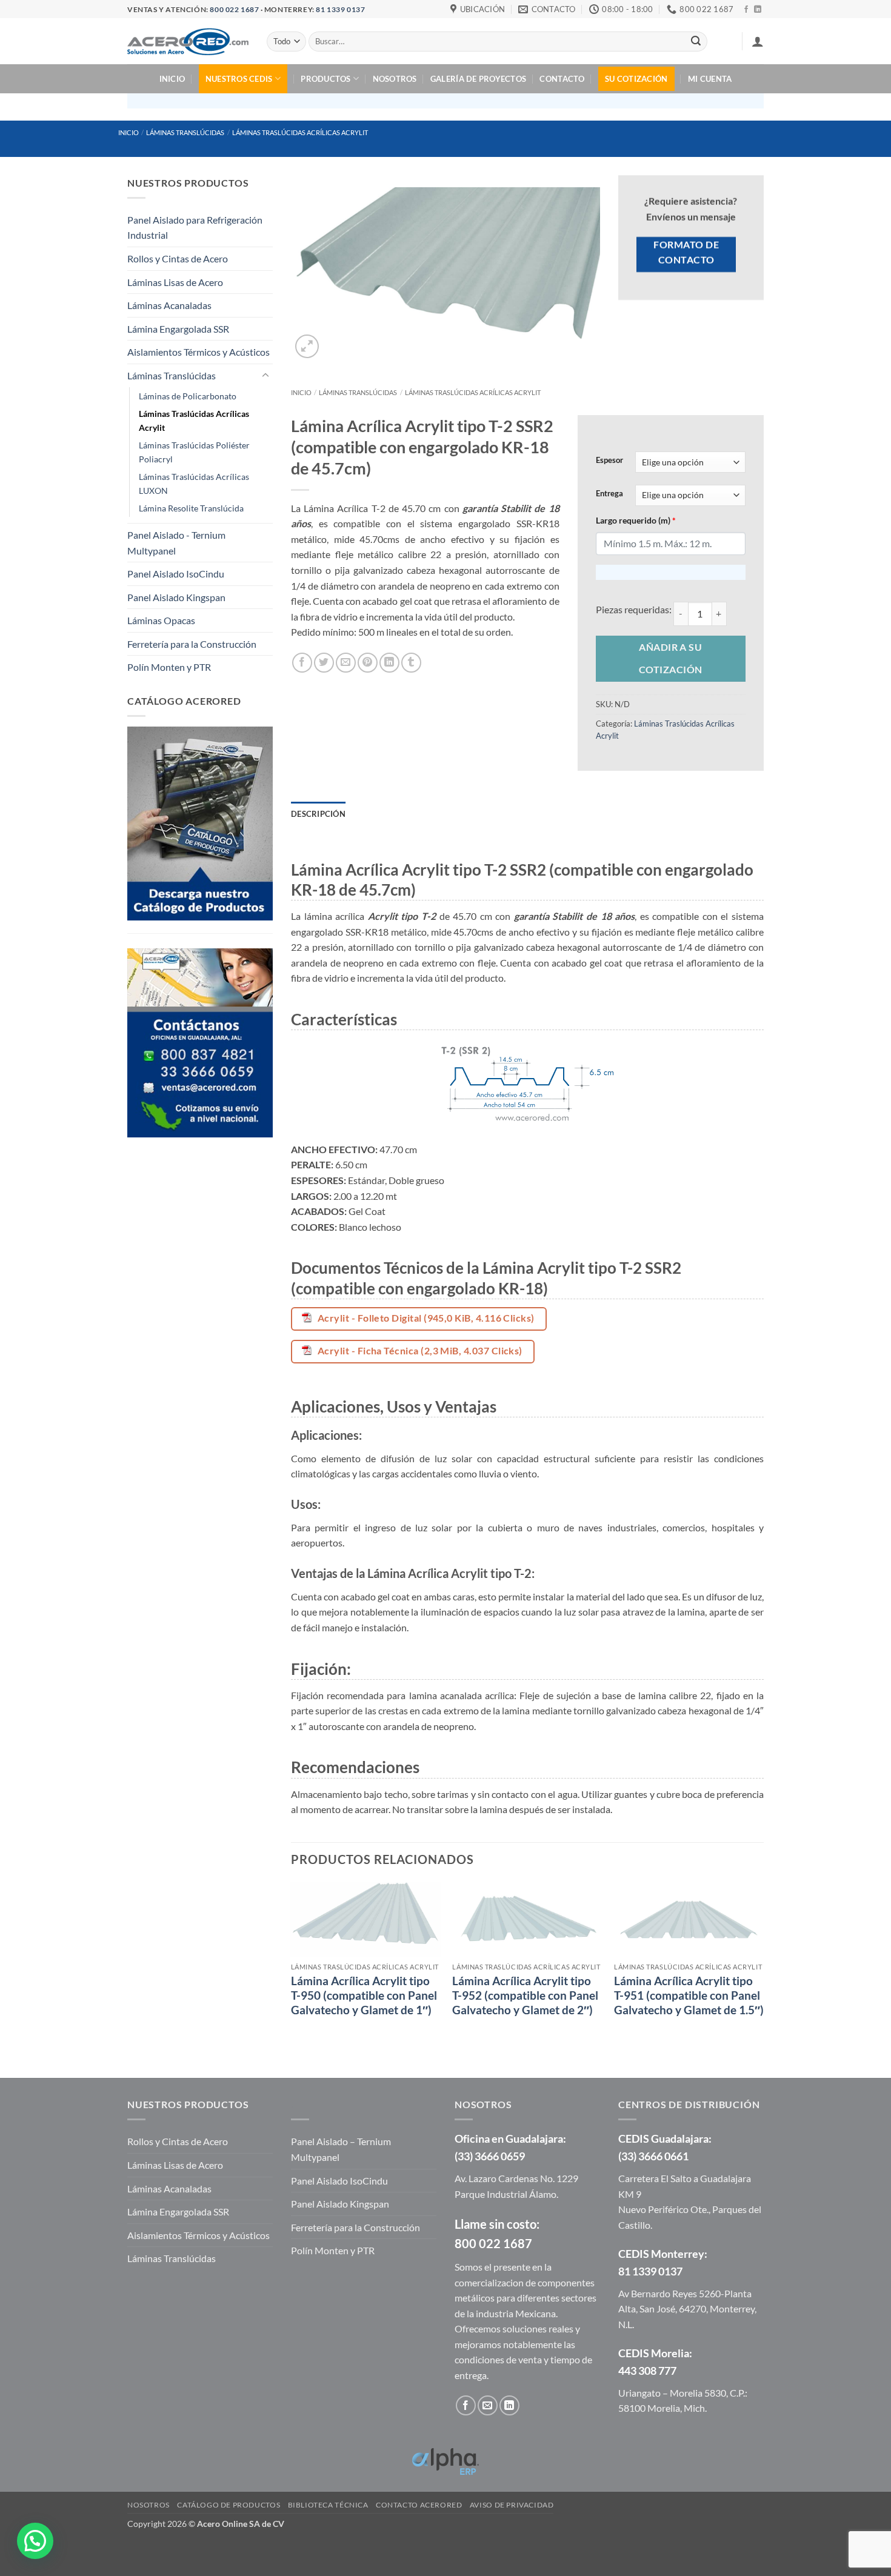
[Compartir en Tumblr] (411, 663)
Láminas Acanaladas (169, 305)
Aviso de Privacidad (512, 2505)
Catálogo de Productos (229, 2505)
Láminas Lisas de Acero (175, 282)
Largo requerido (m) (636, 520)
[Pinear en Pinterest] (368, 663)
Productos (325, 79)
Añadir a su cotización (671, 658)
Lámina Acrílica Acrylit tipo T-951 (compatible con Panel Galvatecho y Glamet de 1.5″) (689, 1996)
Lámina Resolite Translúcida (191, 508)
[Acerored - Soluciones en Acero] (188, 41)
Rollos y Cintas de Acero (178, 258)
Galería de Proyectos (478, 79)
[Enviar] (696, 42)
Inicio (172, 79)
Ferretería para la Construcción (192, 644)
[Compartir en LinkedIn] (389, 663)
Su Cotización (636, 79)
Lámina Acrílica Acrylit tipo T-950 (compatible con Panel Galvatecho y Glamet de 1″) (364, 1996)
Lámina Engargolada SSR (178, 329)
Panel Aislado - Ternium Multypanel (176, 543)
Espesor (609, 461)
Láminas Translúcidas (185, 132)
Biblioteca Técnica (328, 2505)
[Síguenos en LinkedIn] (758, 10)
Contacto (562, 79)
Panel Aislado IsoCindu (176, 574)
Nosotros (395, 79)
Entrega (609, 494)
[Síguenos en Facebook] (746, 10)
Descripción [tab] (318, 814)
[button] (307, 346)
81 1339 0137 (340, 9)
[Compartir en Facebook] (302, 663)
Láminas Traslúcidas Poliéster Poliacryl (194, 452)
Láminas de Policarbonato (188, 396)
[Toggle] (265, 376)
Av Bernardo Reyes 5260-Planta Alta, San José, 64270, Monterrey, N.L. (687, 2309)
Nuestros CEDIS (239, 79)
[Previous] (292, 1969)
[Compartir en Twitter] (324, 663)
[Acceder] (758, 41)
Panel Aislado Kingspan (176, 597)
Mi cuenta (710, 79)
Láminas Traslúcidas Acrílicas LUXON (194, 484)
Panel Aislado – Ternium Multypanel (341, 2149)
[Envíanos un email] (488, 2405)
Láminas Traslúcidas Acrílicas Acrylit (300, 132)
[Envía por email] (346, 663)
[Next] (763, 1969)
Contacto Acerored (419, 2505)
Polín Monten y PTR (169, 667)
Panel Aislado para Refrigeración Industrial (195, 228)
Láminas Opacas (161, 620)
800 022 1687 (234, 9)
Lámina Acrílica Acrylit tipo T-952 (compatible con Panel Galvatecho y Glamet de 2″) (525, 1996)
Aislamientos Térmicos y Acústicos (199, 352)
